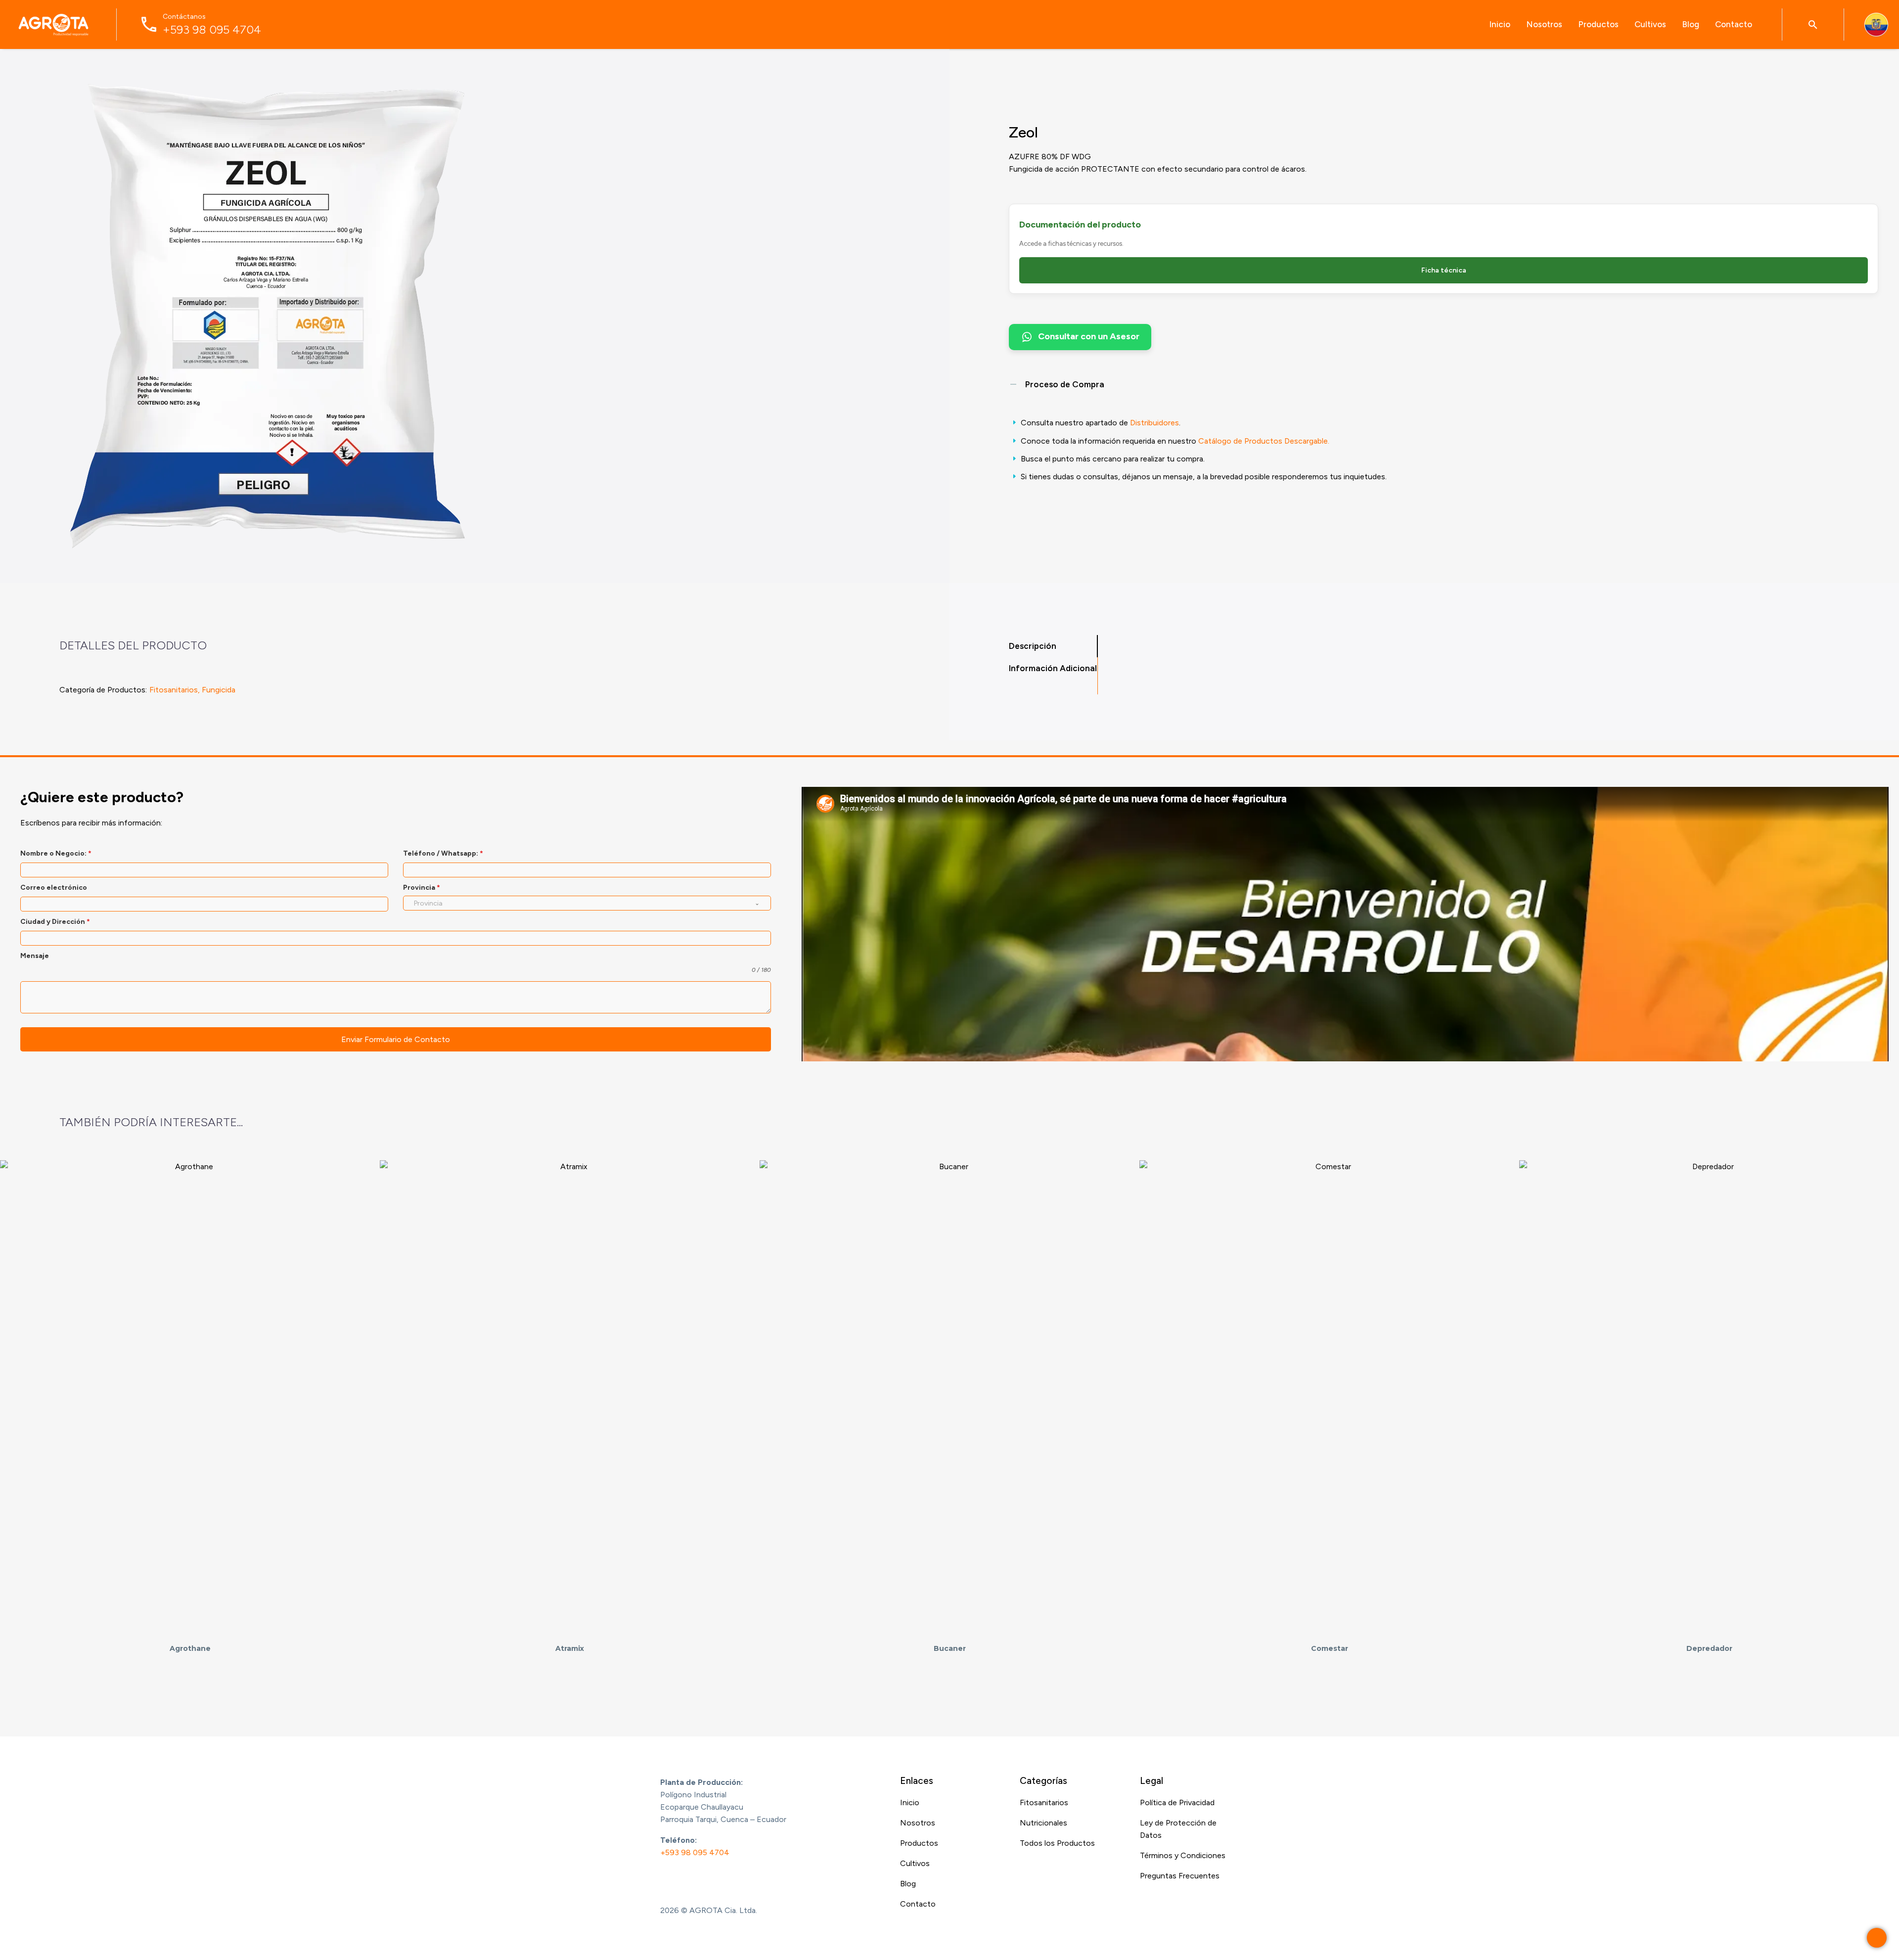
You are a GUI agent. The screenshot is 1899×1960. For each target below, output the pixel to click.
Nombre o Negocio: (56, 853)
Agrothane (190, 1648)
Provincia (422, 888)
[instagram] (685, 1879)
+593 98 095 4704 (695, 1852)
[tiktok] (744, 1879)
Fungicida (219, 690)
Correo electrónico (54, 888)
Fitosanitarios (174, 690)
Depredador (1709, 1648)
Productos (1598, 24)
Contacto (1734, 24)
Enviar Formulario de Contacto (396, 1039)
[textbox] (578, 903)
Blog (1691, 24)
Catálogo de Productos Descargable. (1264, 441)
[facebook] (665, 1879)
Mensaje (35, 956)
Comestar (1330, 1648)
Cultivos (1650, 24)
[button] (1813, 24)
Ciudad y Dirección (55, 922)
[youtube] (724, 1879)
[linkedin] (705, 1879)
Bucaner (950, 1648)
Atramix (570, 1648)
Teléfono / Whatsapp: (443, 853)
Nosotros (1544, 24)
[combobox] (587, 903)
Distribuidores (1154, 423)
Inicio (1500, 24)
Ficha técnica (1444, 270)
